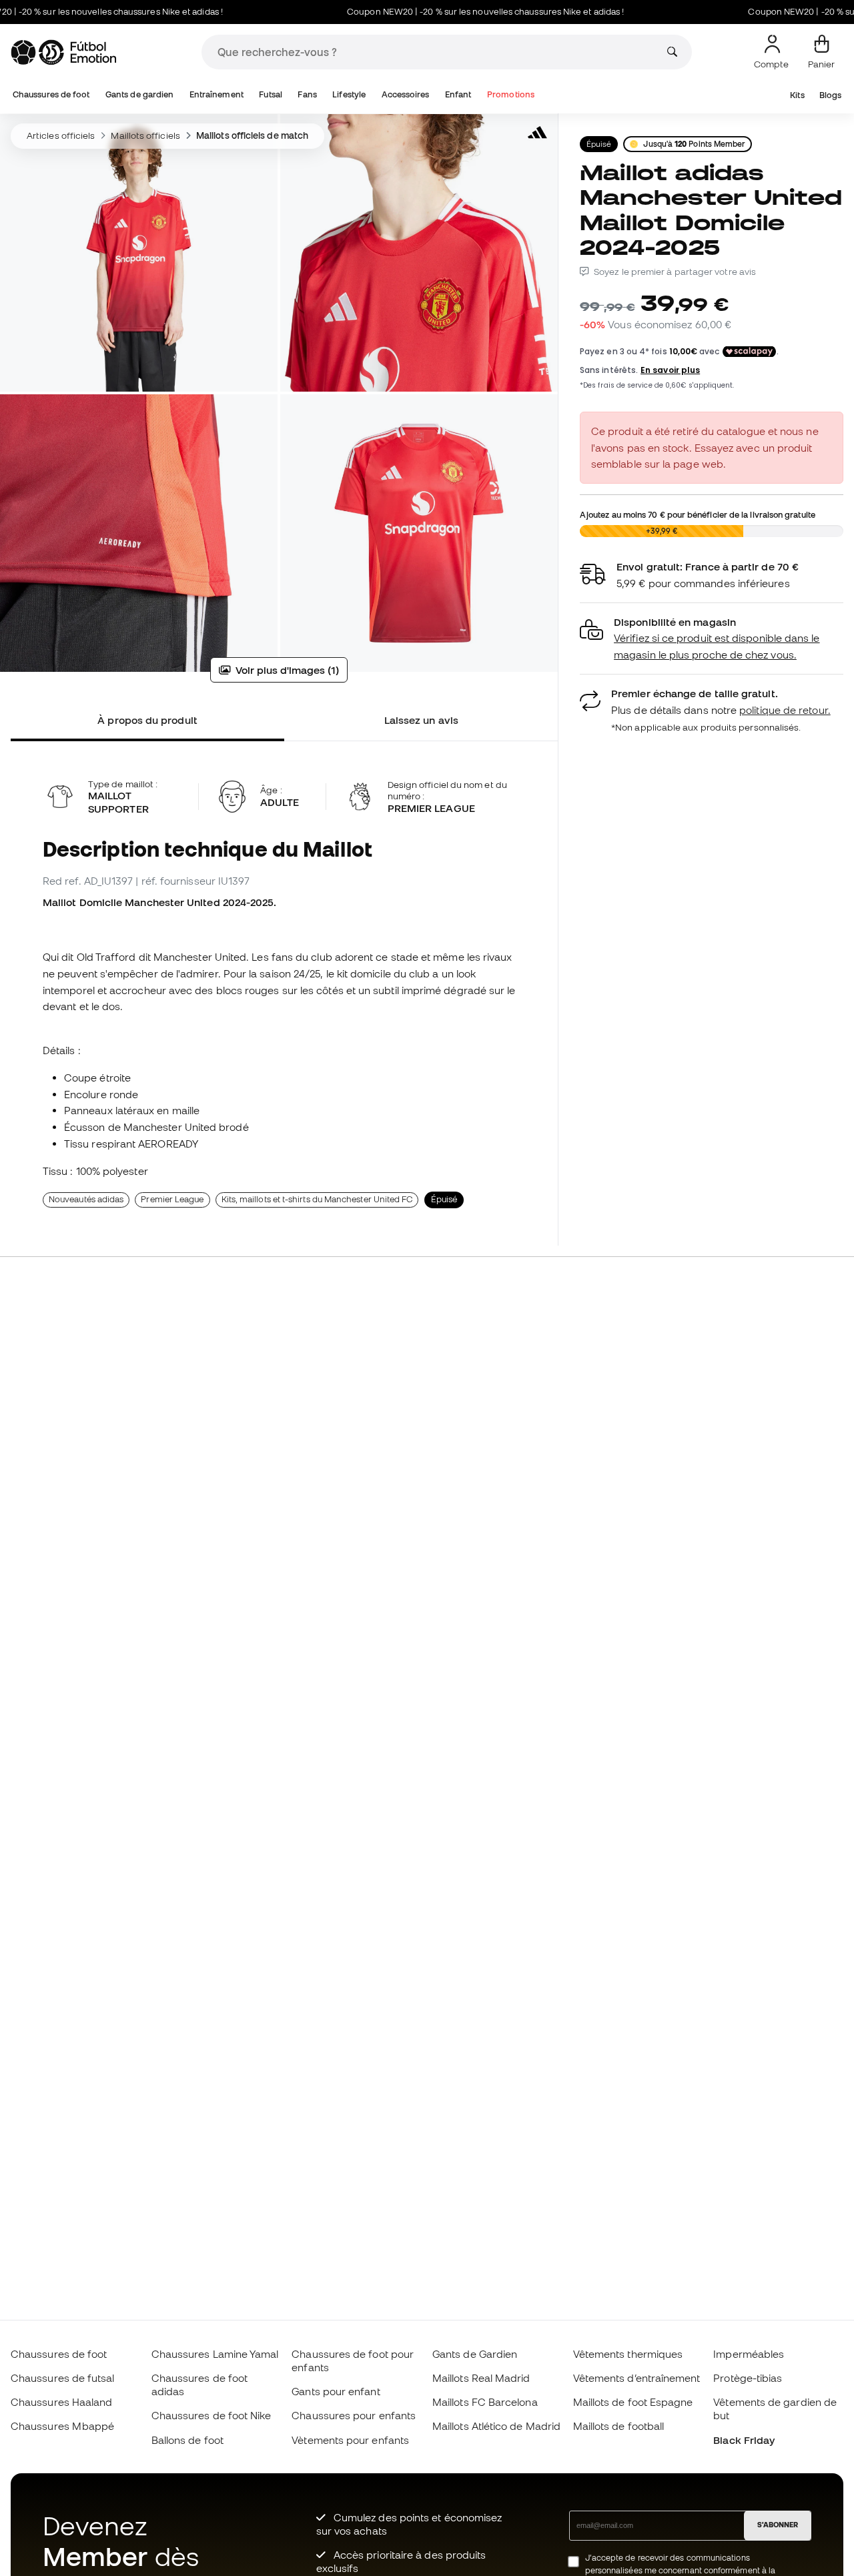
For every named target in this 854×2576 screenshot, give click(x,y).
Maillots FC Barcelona (485, 2402)
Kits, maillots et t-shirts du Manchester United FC (317, 1199)
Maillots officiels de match (252, 135)
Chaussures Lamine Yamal (215, 2354)
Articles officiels (61, 135)
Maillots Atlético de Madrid (496, 2426)
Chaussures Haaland (61, 2402)
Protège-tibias (748, 2378)
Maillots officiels (145, 135)
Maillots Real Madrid (481, 2378)
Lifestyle (349, 94)
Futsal (270, 94)
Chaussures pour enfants (354, 2415)
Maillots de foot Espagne (633, 2402)
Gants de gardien (139, 94)
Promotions (511, 94)
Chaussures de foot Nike (211, 2415)
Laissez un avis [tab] (421, 720)
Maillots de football (619, 2426)
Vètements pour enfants (350, 2440)
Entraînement (217, 94)
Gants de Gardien (475, 2354)
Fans (307, 94)
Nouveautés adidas (86, 1199)
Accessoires (406, 94)
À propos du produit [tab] (147, 720)
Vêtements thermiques (628, 2354)
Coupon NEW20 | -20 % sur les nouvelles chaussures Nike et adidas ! (441, 12)
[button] (712, 639)
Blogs (830, 95)
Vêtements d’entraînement (637, 2378)
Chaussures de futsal (63, 2378)
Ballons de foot (187, 2440)
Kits (797, 95)
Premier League (172, 1199)
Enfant (458, 94)
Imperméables (749, 2354)
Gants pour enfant (336, 2391)
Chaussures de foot (51, 94)
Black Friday (744, 2440)
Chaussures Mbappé (62, 2426)
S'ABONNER (778, 2525)
